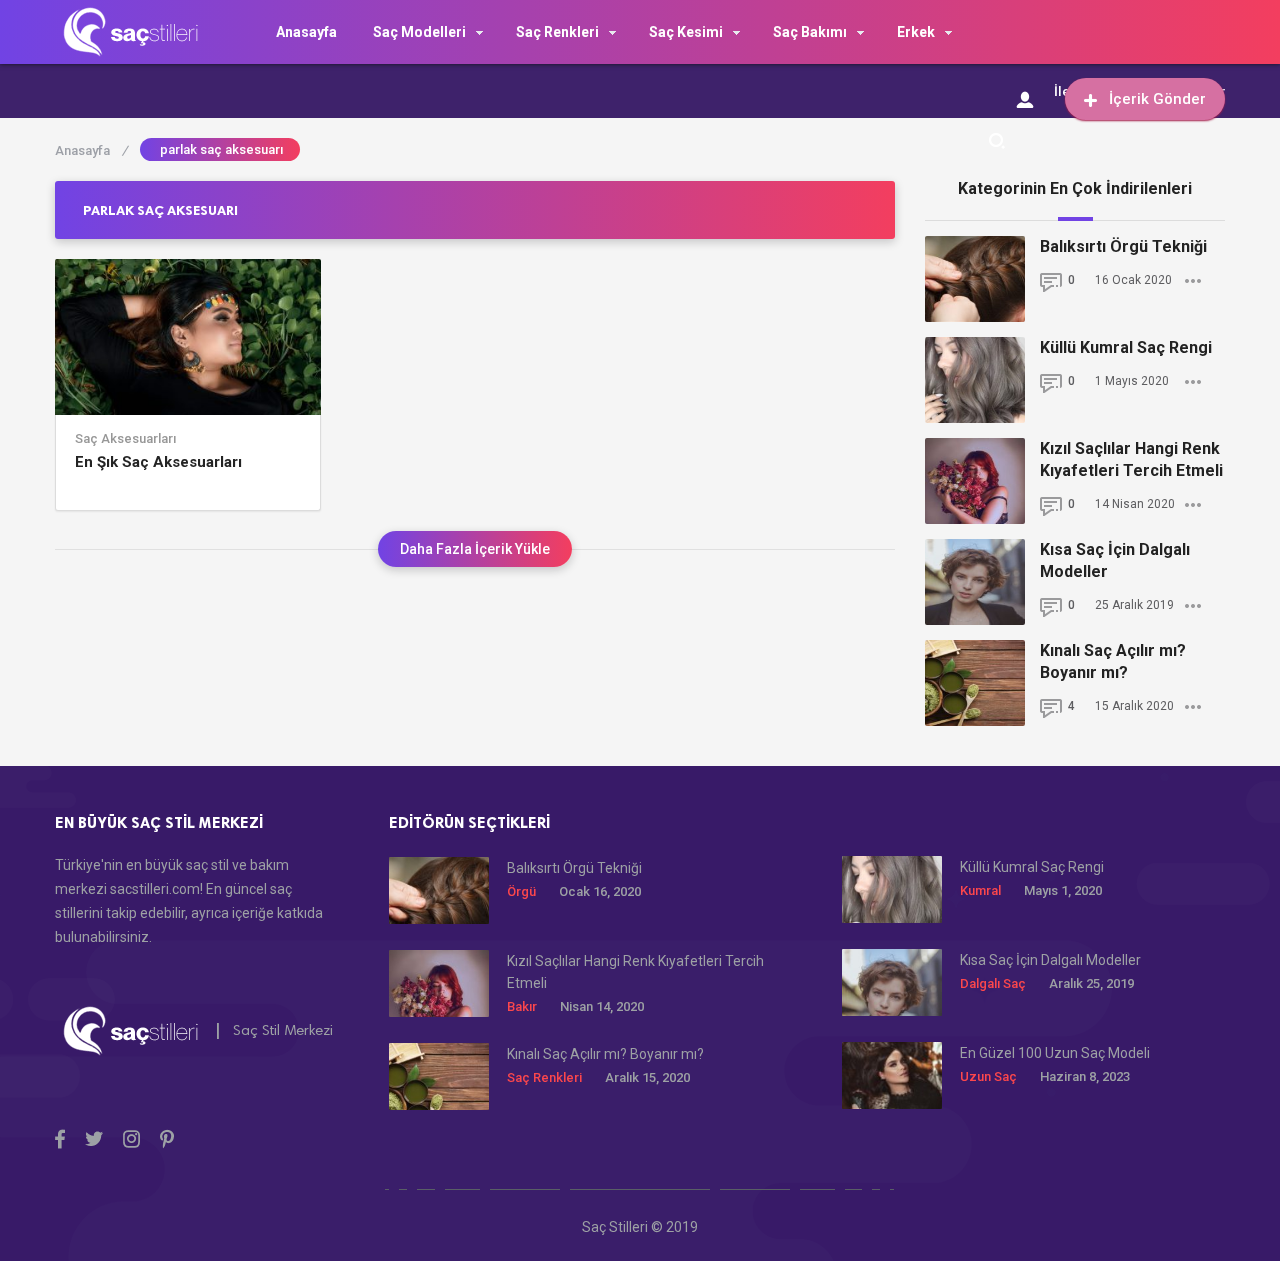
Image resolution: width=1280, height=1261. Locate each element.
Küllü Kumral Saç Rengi (1126, 347)
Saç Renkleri (557, 32)
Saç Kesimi (686, 32)
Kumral (980, 890)
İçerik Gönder (1157, 99)
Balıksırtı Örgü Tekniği (1123, 246)
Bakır (522, 1006)
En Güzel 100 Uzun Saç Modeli (1055, 1053)
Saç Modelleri (419, 32)
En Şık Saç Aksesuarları (158, 462)
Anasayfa (306, 32)
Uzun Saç (988, 1076)
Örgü (521, 891)
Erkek (916, 32)
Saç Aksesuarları (125, 439)
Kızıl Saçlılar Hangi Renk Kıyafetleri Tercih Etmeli (1131, 459)
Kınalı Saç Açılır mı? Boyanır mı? (1113, 661)
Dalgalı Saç (993, 983)
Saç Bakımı (810, 32)
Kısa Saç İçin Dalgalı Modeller (1115, 560)
